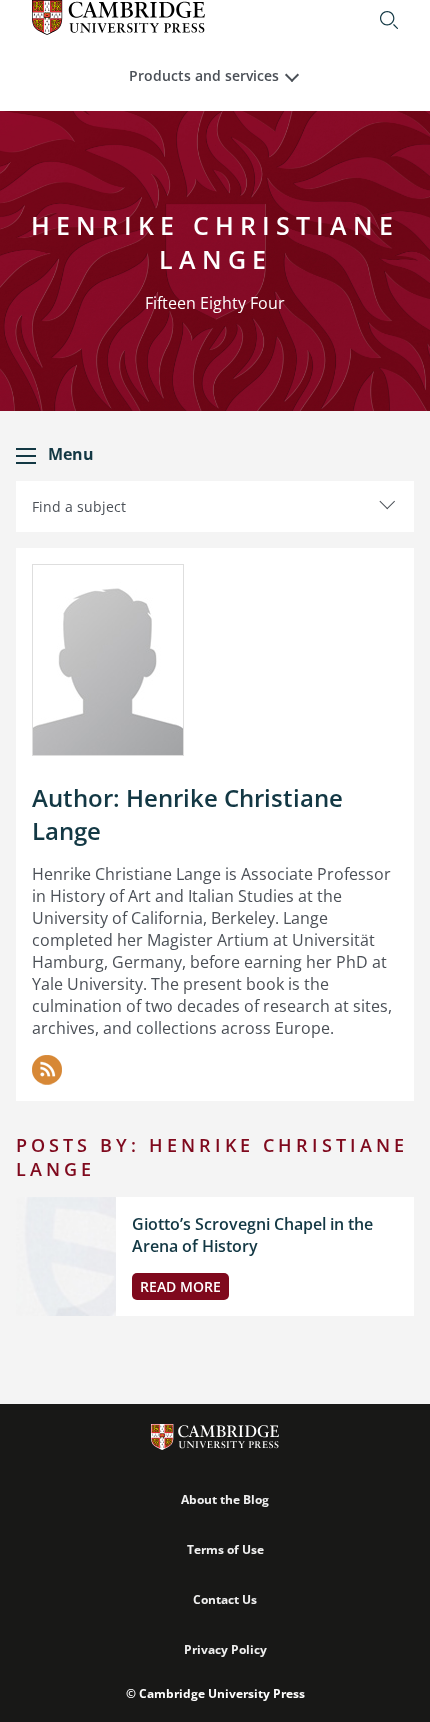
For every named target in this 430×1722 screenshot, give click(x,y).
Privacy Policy (225, 1649)
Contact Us (225, 1599)
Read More (180, 1286)
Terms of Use (225, 1549)
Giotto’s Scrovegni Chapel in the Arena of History (252, 1235)
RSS (47, 1070)
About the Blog (225, 1499)
